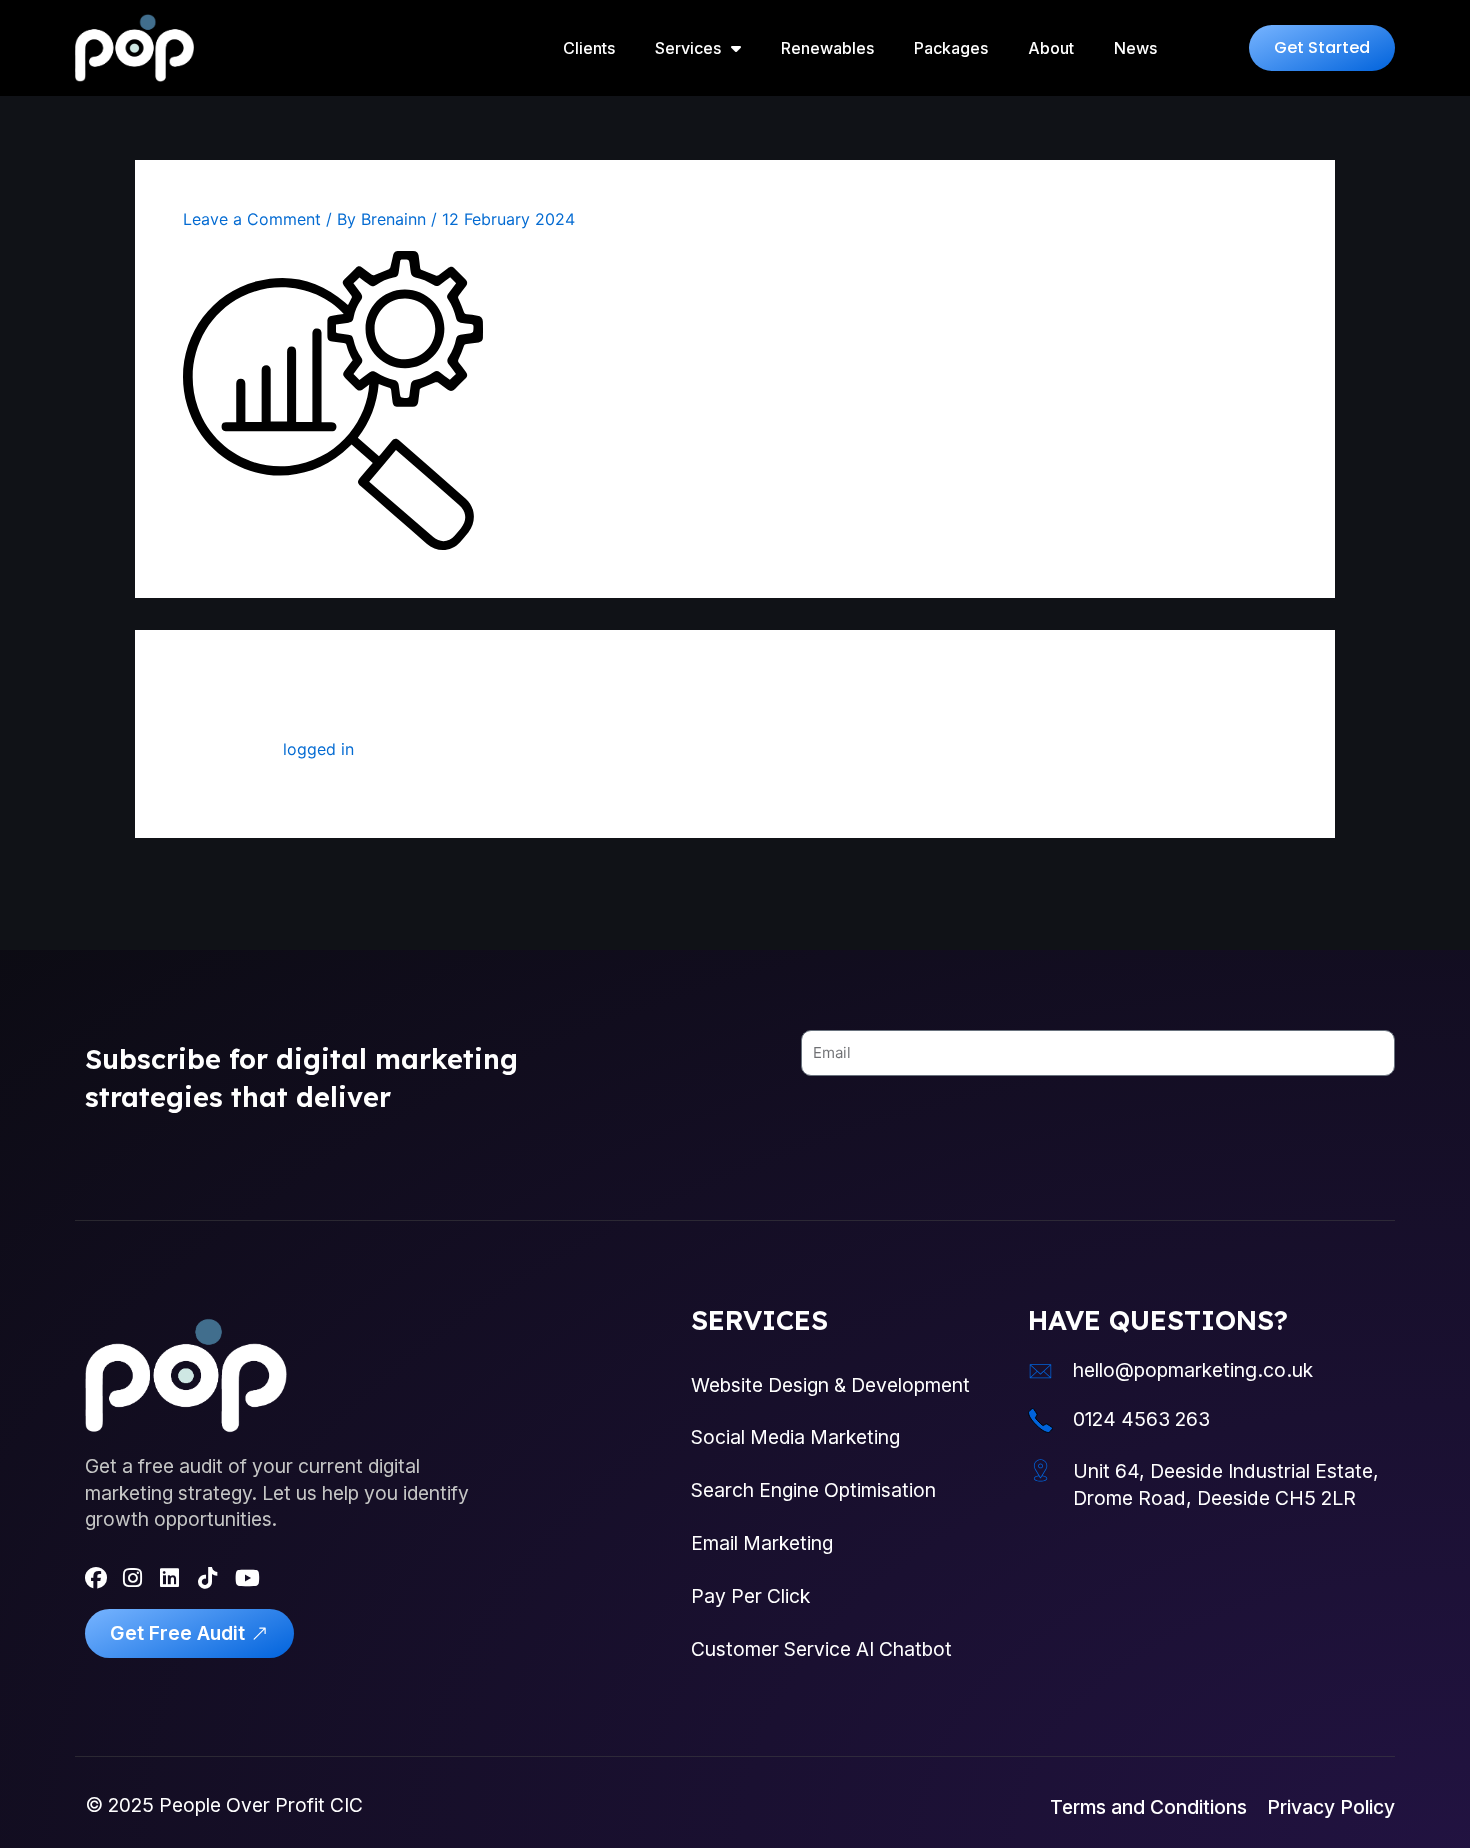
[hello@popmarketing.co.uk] (1040, 1371)
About (1051, 48)
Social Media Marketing (795, 1437)
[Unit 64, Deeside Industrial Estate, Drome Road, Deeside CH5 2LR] (1040, 1470)
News (1135, 48)
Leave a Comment (252, 219)
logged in (318, 749)
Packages (951, 48)
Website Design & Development (830, 1385)
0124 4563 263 (1141, 1419)
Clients (589, 48)
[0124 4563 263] (1040, 1420)
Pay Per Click (750, 1596)
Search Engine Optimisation (813, 1490)
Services (688, 48)
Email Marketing (762, 1543)
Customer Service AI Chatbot (821, 1649)
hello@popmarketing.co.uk (1193, 1370)
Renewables (827, 48)
